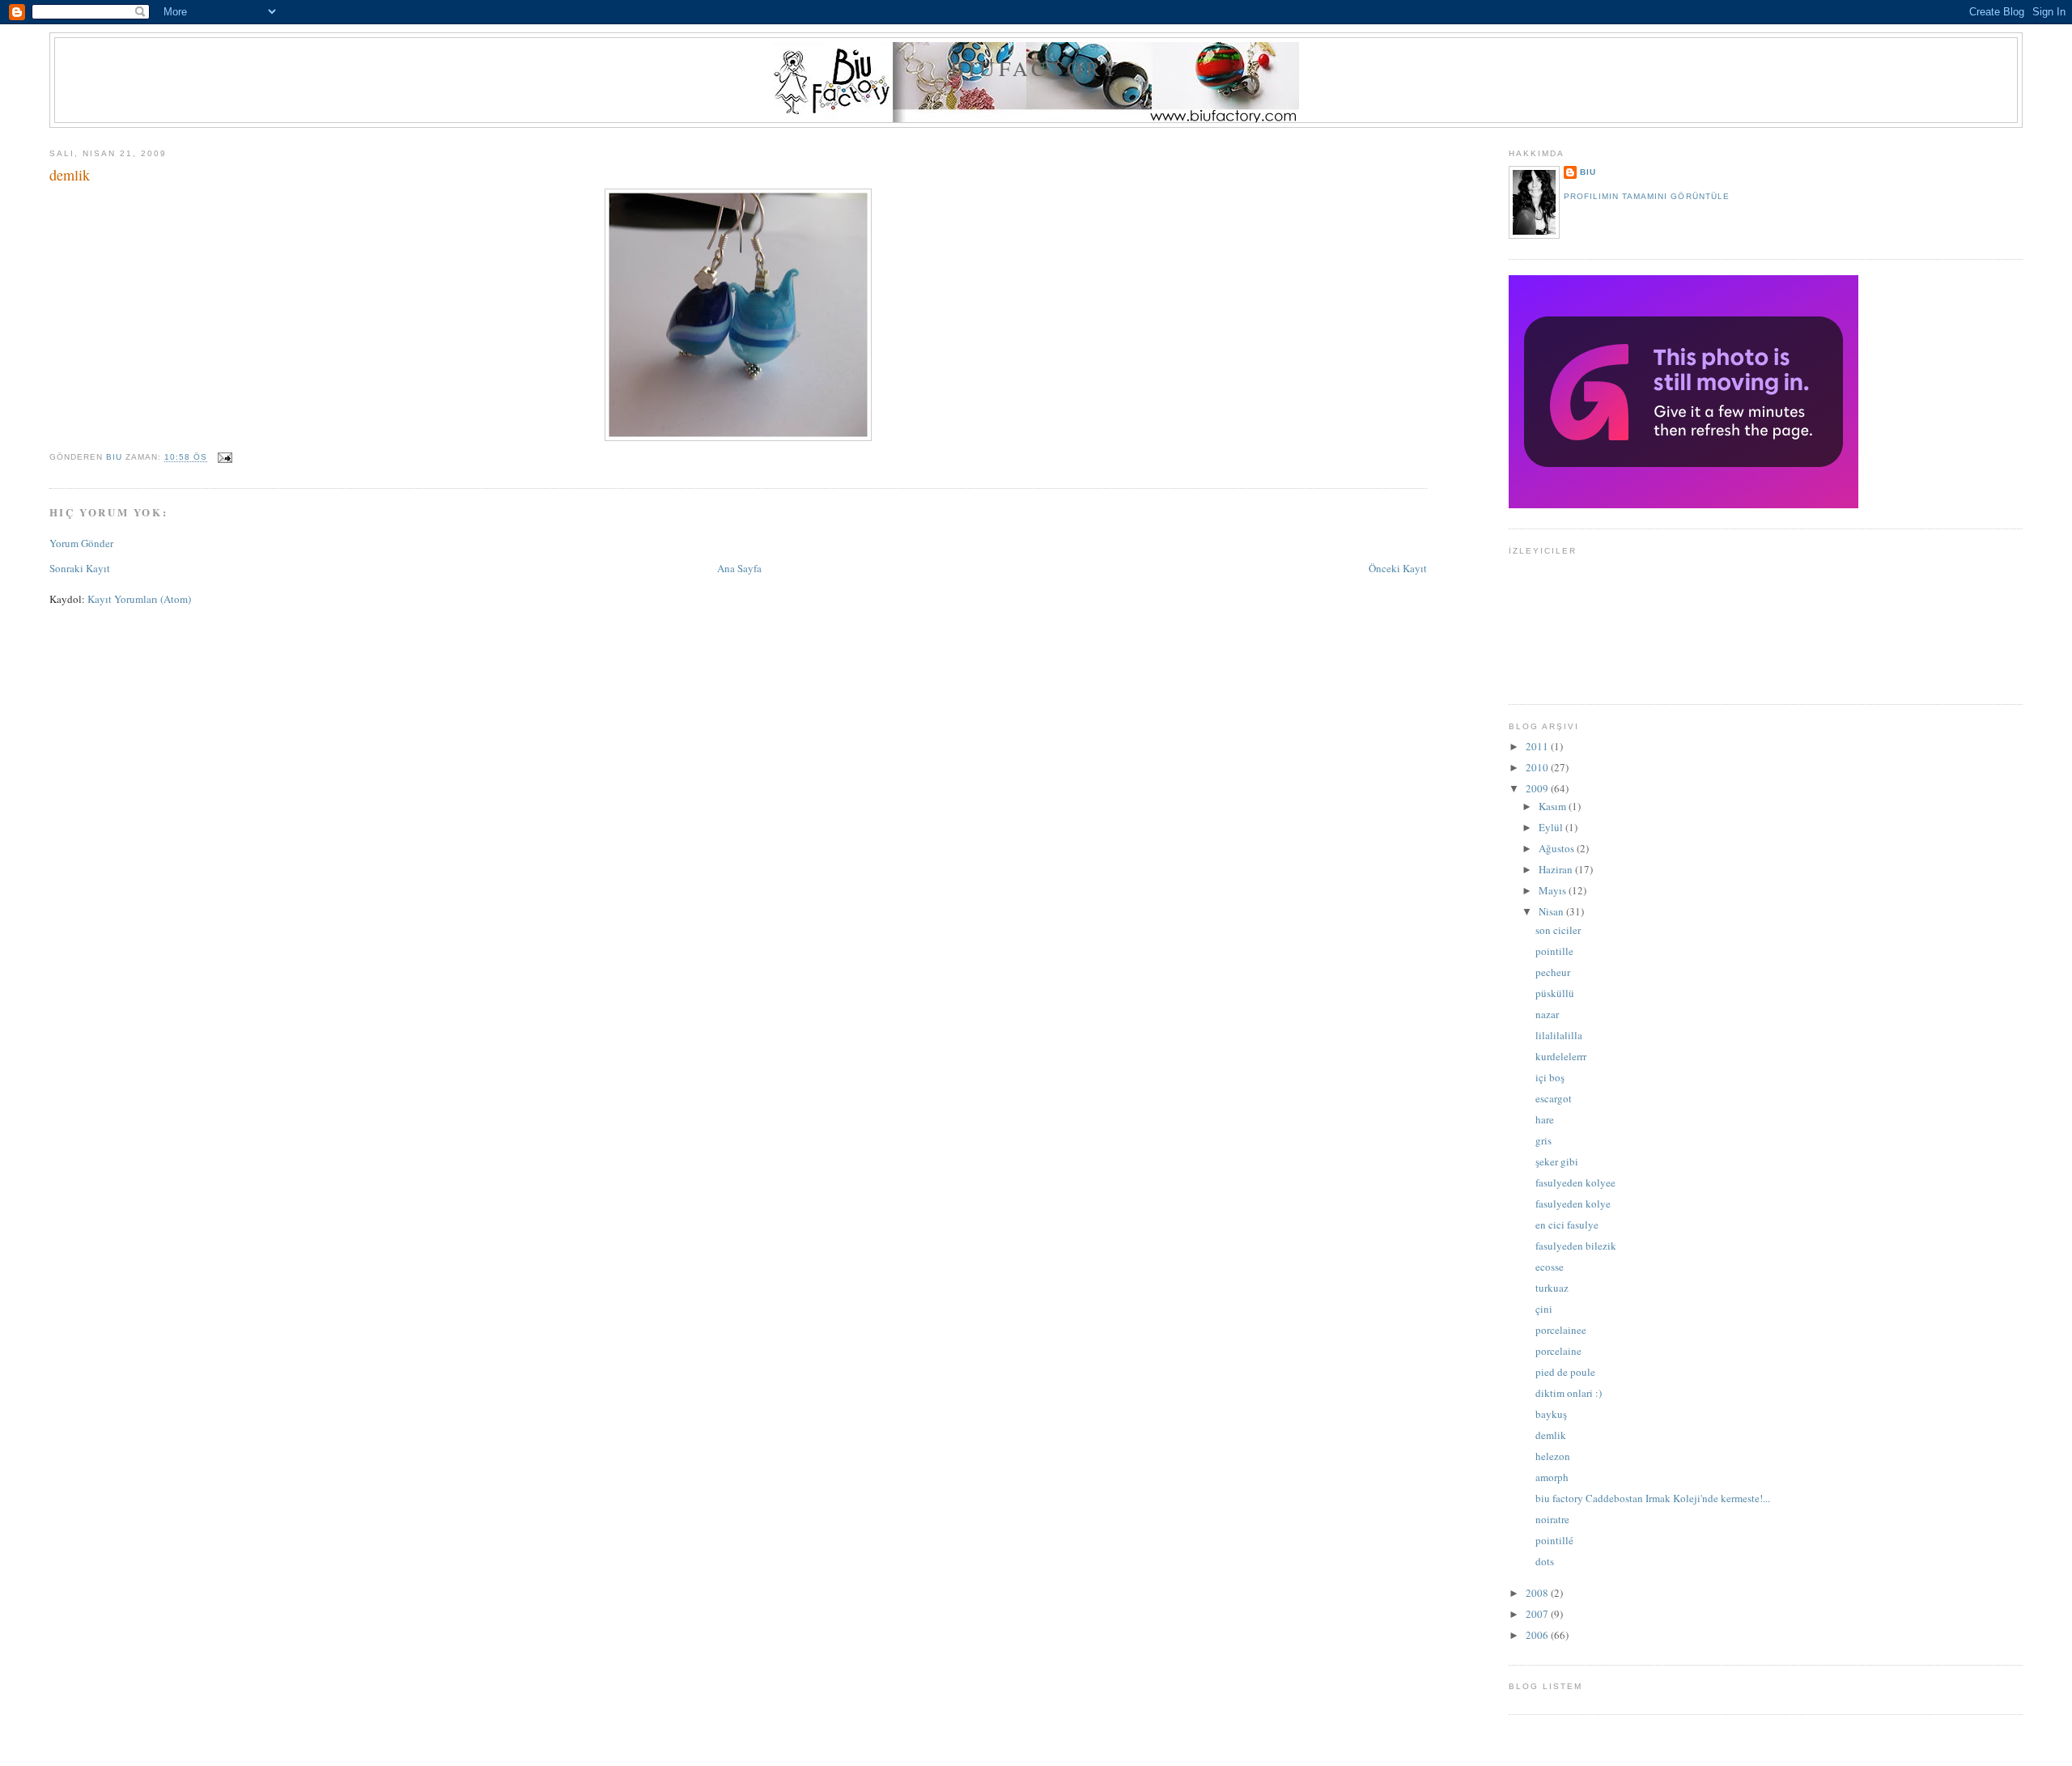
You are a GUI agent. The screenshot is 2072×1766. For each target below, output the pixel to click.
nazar (1547, 1014)
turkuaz (1552, 1288)
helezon (1553, 1456)
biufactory (1036, 68)
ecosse (1550, 1267)
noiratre (1552, 1519)
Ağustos (1558, 848)
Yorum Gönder (81, 543)
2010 (1538, 767)
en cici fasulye (1567, 1225)
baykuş (1551, 1414)
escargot (1554, 1098)
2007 (1538, 1614)
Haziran (1557, 869)
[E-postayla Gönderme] (225, 458)
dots (1545, 1561)
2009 (1538, 788)
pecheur (1553, 972)
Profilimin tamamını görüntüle (1646, 196)
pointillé (1554, 1540)
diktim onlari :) (1569, 1393)
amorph (1552, 1477)
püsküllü (1555, 993)
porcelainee (1561, 1330)
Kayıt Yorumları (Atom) (139, 599)
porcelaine (1558, 1351)
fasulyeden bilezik (1576, 1246)
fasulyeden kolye (1573, 1204)
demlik (1551, 1435)
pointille (1554, 951)
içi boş (1550, 1077)
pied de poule (1565, 1372)
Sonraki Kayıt (80, 568)
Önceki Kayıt (1398, 568)
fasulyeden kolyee (1575, 1182)
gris (1543, 1140)
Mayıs (1554, 890)
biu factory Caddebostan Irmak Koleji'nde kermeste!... (1653, 1498)
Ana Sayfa (739, 568)
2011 (1538, 746)
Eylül (1552, 827)
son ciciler (1558, 930)
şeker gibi (1557, 1161)
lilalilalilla (1559, 1035)
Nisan (1552, 911)
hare (1545, 1119)
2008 (1538, 1593)
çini (1544, 1309)
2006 (1538, 1635)
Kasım (1554, 806)
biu (1588, 172)
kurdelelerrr (1561, 1056)
